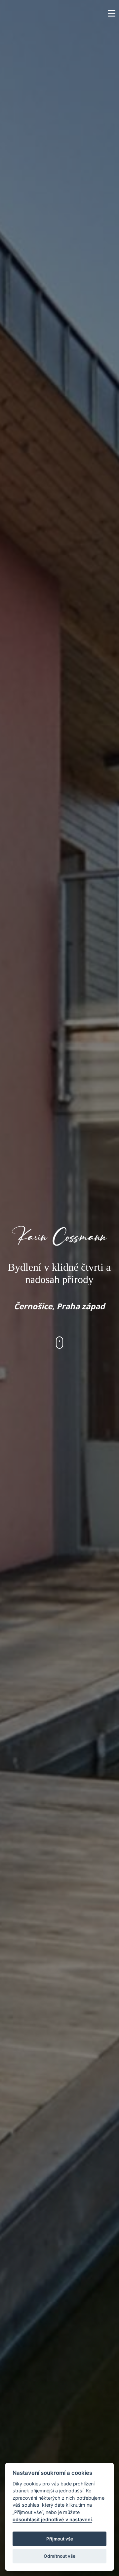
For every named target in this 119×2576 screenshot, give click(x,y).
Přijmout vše (60, 2539)
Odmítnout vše (59, 2556)
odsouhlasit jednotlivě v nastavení (52, 2519)
